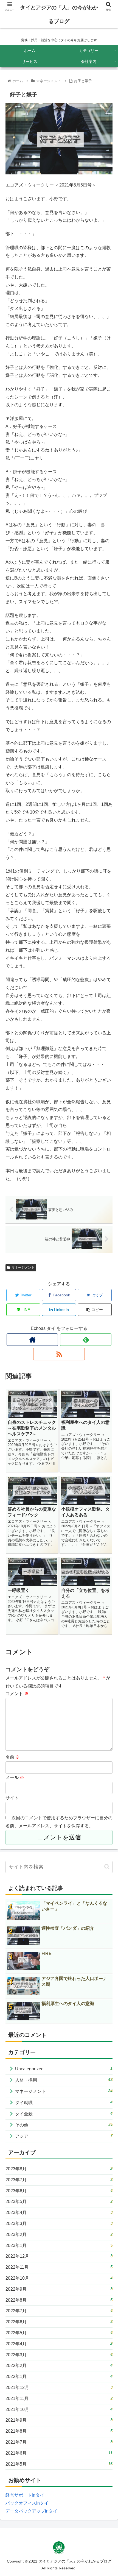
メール (15, 1777)
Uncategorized (64, 2069)
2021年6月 (59, 2453)
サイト (12, 1798)
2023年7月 (59, 2180)
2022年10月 (59, 2278)
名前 (13, 1757)
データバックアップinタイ (31, 2511)
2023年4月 (59, 2212)
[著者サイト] (32, 1340)
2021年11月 (59, 2398)
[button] (107, 1867)
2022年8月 (59, 2300)
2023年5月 (59, 2201)
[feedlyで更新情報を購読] (86, 1340)
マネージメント (23, 1268)
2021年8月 (59, 2431)
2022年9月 (59, 2289)
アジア (64, 2136)
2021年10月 (59, 2409)
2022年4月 (59, 2344)
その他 (64, 2125)
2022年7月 (59, 2311)
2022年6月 (59, 2322)
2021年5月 (59, 2464)
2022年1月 (59, 2376)
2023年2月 (59, 2234)
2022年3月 (59, 2355)
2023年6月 (59, 2191)
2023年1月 (59, 2245)
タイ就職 (64, 2102)
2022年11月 (59, 2267)
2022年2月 (59, 2365)
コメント (17, 1694)
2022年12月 (59, 2256)
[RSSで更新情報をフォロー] (59, 1354)
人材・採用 (64, 2080)
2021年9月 (59, 2420)
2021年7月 (59, 2442)
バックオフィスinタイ (27, 2503)
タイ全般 (64, 2114)
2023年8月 (59, 2169)
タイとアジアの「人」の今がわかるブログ (59, 14)
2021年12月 (59, 2387)
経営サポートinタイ (25, 2495)
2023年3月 (59, 2223)
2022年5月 (59, 2333)
